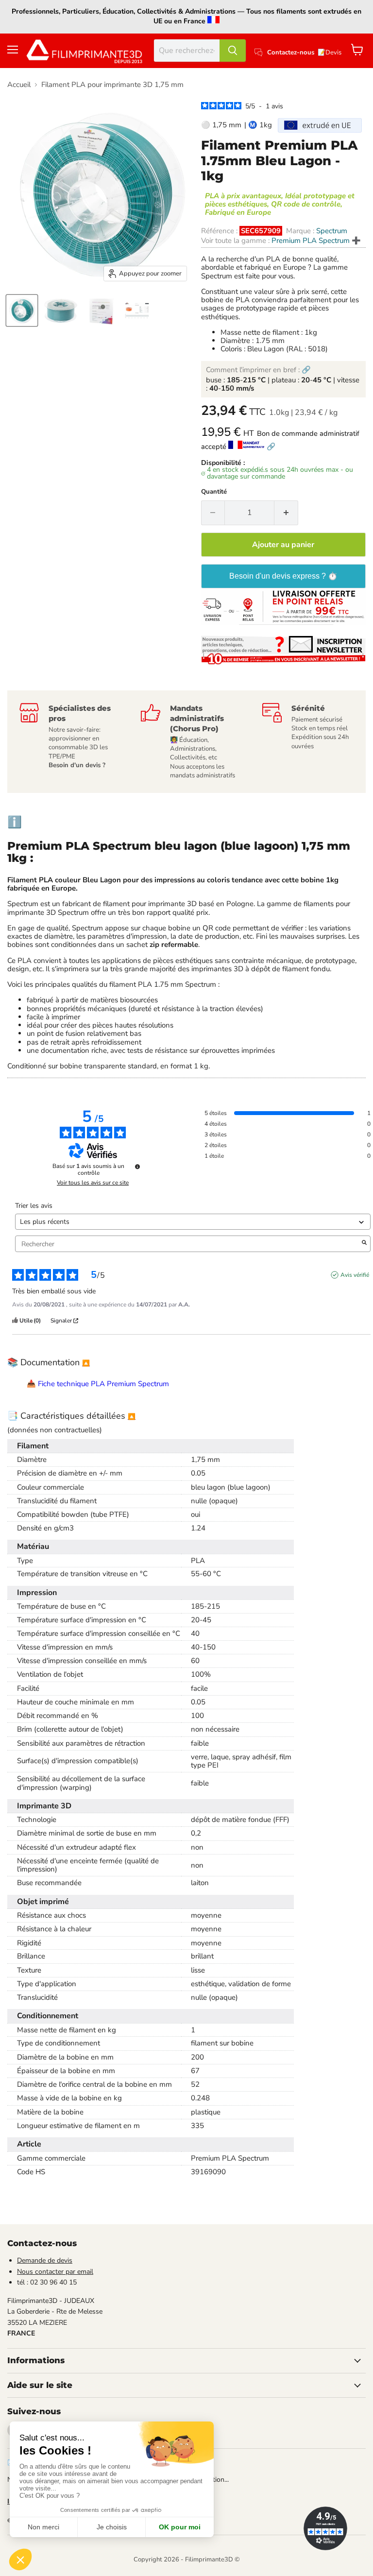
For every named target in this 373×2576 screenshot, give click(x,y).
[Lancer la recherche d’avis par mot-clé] (364, 1244)
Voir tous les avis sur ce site (93, 1183)
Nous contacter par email (55, 2272)
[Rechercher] (233, 51)
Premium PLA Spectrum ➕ (316, 240)
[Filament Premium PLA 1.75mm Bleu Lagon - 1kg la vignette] (22, 310)
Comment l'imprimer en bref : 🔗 (258, 370)
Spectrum (332, 231)
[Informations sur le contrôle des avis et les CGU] (137, 1167)
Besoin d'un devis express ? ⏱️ (283, 576)
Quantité (214, 492)
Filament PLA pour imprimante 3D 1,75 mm (112, 85)
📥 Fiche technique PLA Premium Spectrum (98, 1384)
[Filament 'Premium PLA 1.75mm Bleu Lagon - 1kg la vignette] (61, 310)
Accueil (19, 85)
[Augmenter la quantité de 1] (286, 513)
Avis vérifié (355, 1275)
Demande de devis (45, 2260)
